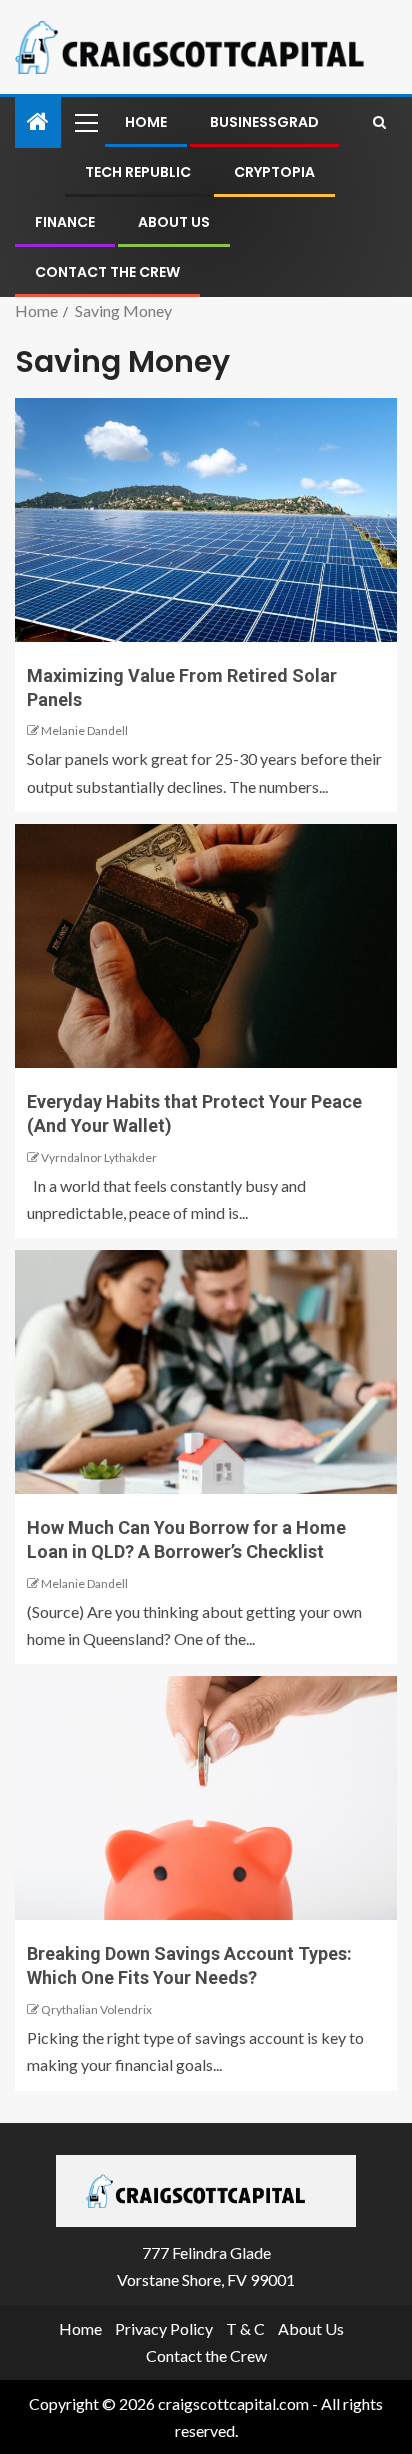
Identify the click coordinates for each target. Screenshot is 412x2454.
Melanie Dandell (84, 730)
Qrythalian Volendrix (96, 2009)
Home (146, 122)
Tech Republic (138, 172)
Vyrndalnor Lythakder (99, 1157)
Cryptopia (274, 172)
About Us (174, 222)
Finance (65, 222)
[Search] (379, 122)
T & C (245, 2328)
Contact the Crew (107, 272)
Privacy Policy (164, 2328)
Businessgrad (264, 122)
